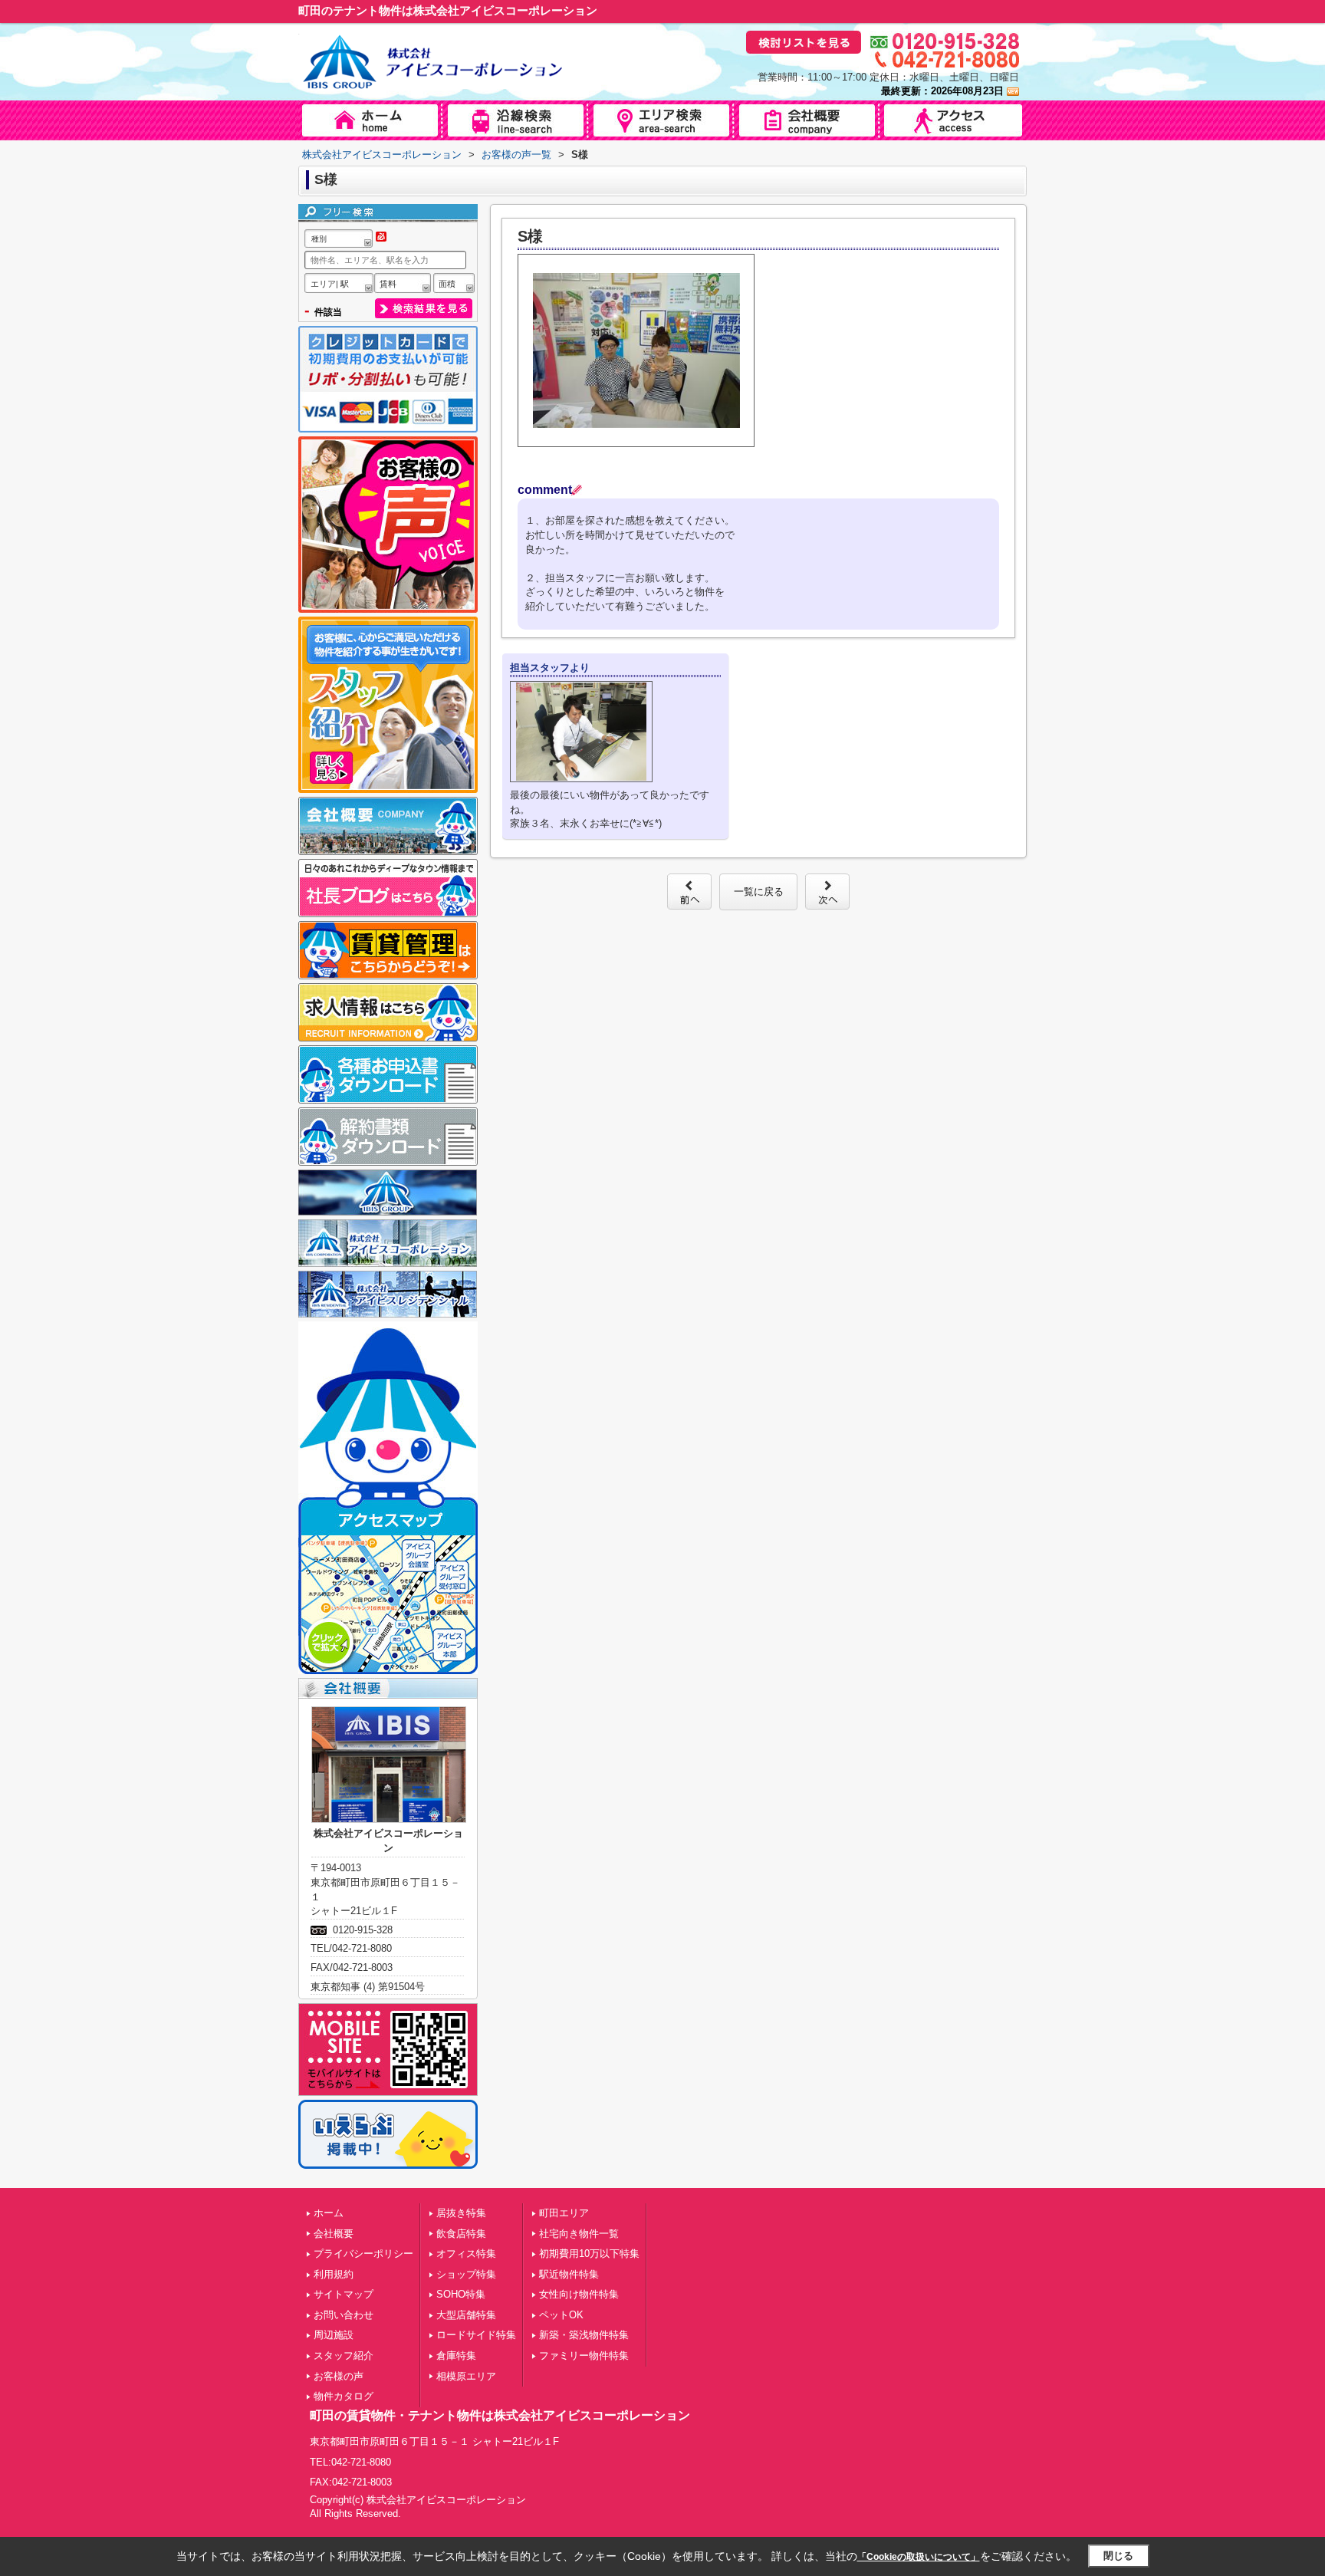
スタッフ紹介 (344, 2356)
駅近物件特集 (569, 2274)
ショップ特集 (466, 2274)
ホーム (329, 2213)
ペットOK (561, 2315)
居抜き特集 (461, 2213)
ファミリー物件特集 (584, 2356)
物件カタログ (344, 2396)
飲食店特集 (461, 2234)
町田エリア (564, 2213)
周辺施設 (334, 2335)
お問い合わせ (344, 2315)
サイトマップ (344, 2294)
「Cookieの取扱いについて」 (919, 2557)
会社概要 (334, 2234)
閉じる (1118, 2556)
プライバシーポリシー (363, 2254)
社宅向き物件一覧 (579, 2234)
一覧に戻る (759, 892)
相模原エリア (466, 2376)
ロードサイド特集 (476, 2335)
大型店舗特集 (466, 2315)
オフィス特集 (466, 2254)
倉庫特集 (456, 2356)
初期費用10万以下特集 (589, 2254)
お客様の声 (339, 2376)
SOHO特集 (461, 2294)
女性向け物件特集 (579, 2294)
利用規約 (334, 2274)
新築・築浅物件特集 (584, 2335)
